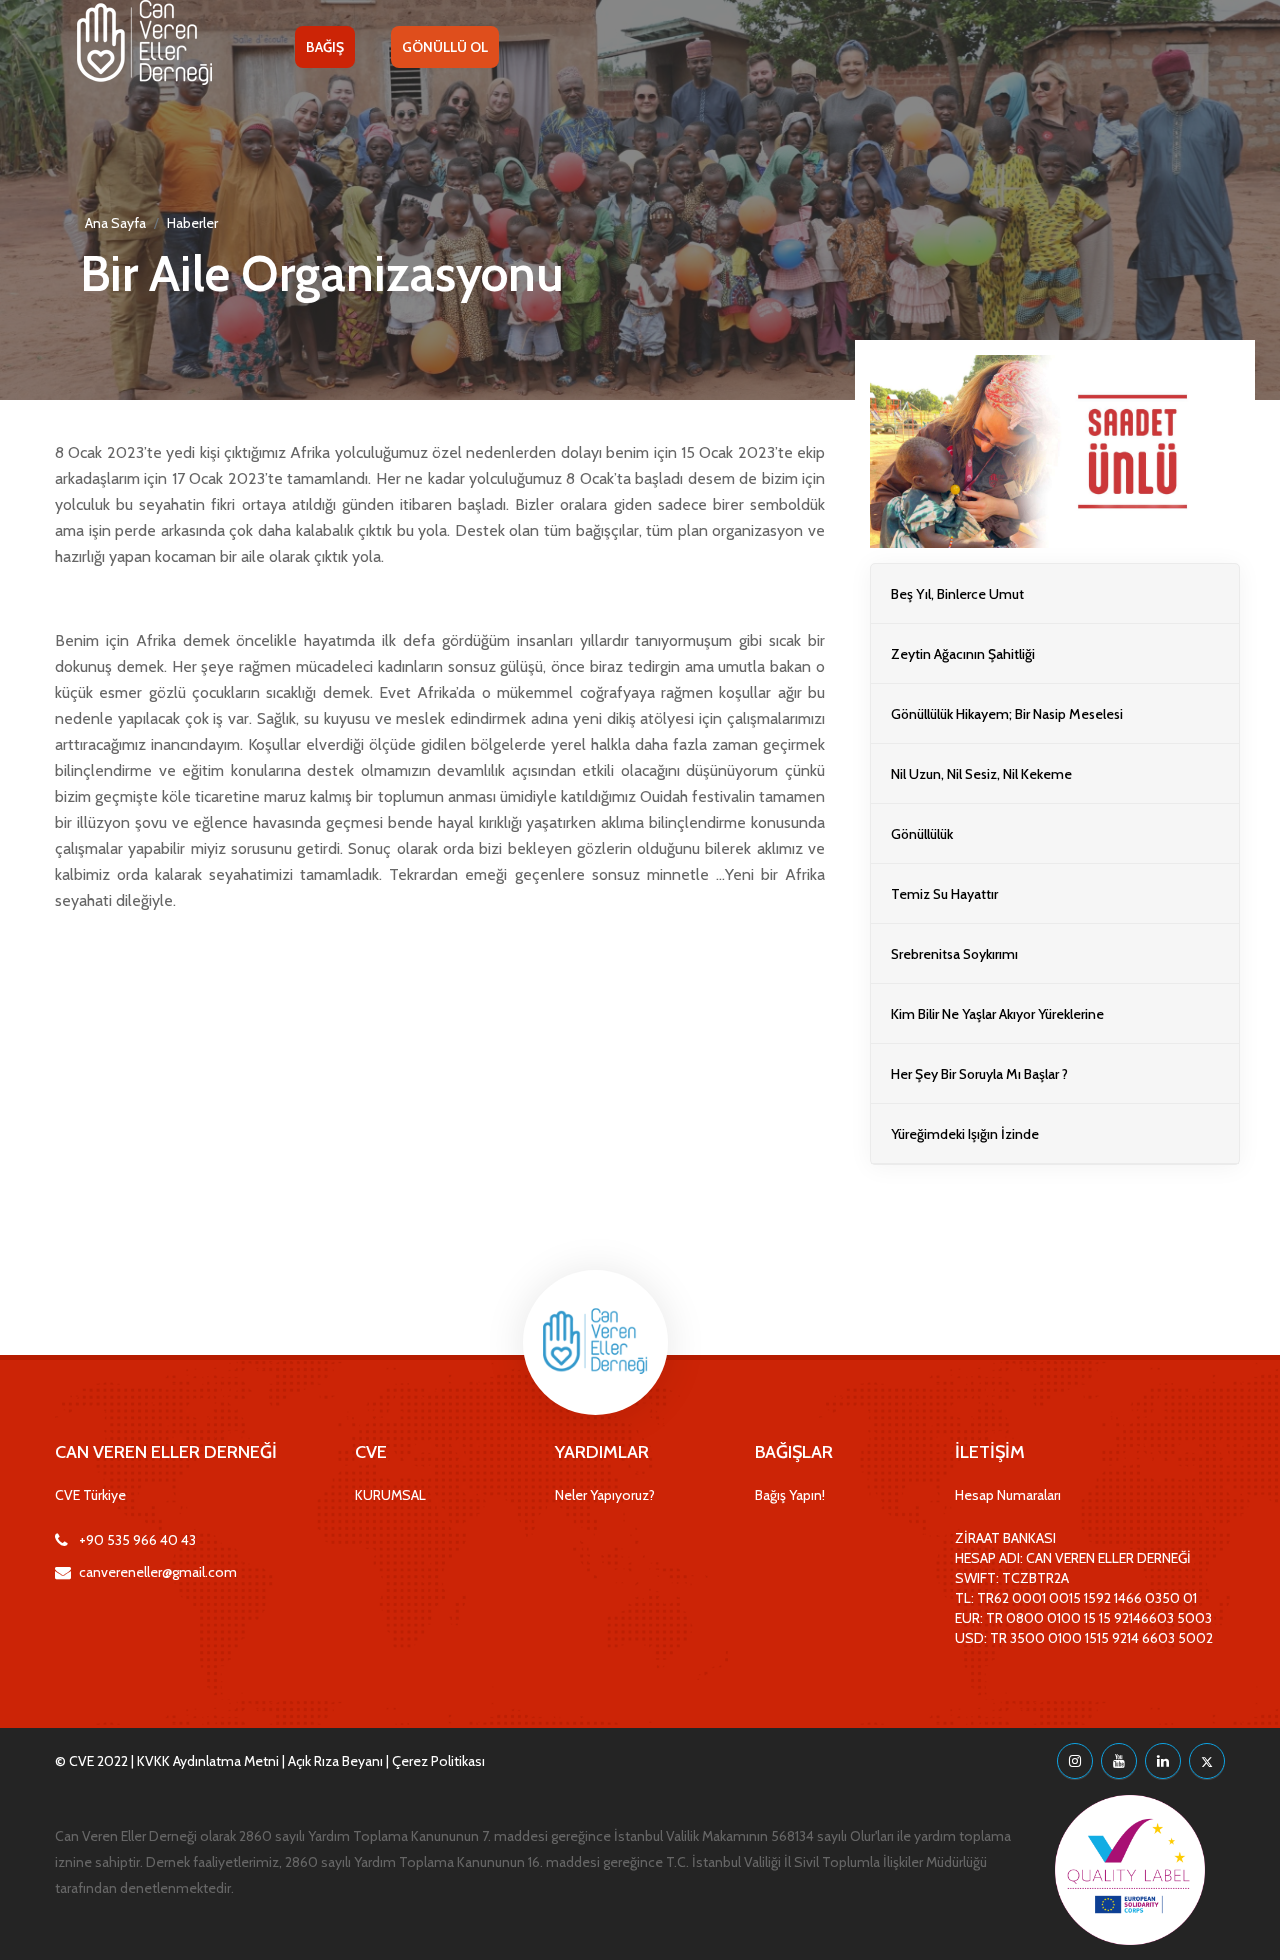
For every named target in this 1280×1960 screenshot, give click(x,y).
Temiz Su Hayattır (944, 894)
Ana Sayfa (115, 223)
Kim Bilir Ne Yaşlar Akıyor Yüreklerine (997, 1014)
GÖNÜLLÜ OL (445, 47)
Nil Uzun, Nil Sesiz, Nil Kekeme (981, 774)
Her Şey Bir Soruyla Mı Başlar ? (979, 1074)
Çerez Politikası (438, 1761)
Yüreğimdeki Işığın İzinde (965, 1134)
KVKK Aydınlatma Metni (208, 1761)
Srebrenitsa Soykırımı (954, 954)
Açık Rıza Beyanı (335, 1761)
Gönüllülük (922, 834)
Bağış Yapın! (790, 1495)
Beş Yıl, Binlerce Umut (957, 594)
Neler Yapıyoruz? (605, 1495)
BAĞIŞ (325, 47)
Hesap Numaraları (1008, 1495)
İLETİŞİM (990, 1452)
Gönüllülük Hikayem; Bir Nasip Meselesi (1007, 714)
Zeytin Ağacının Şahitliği (963, 654)
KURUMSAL (390, 1495)
